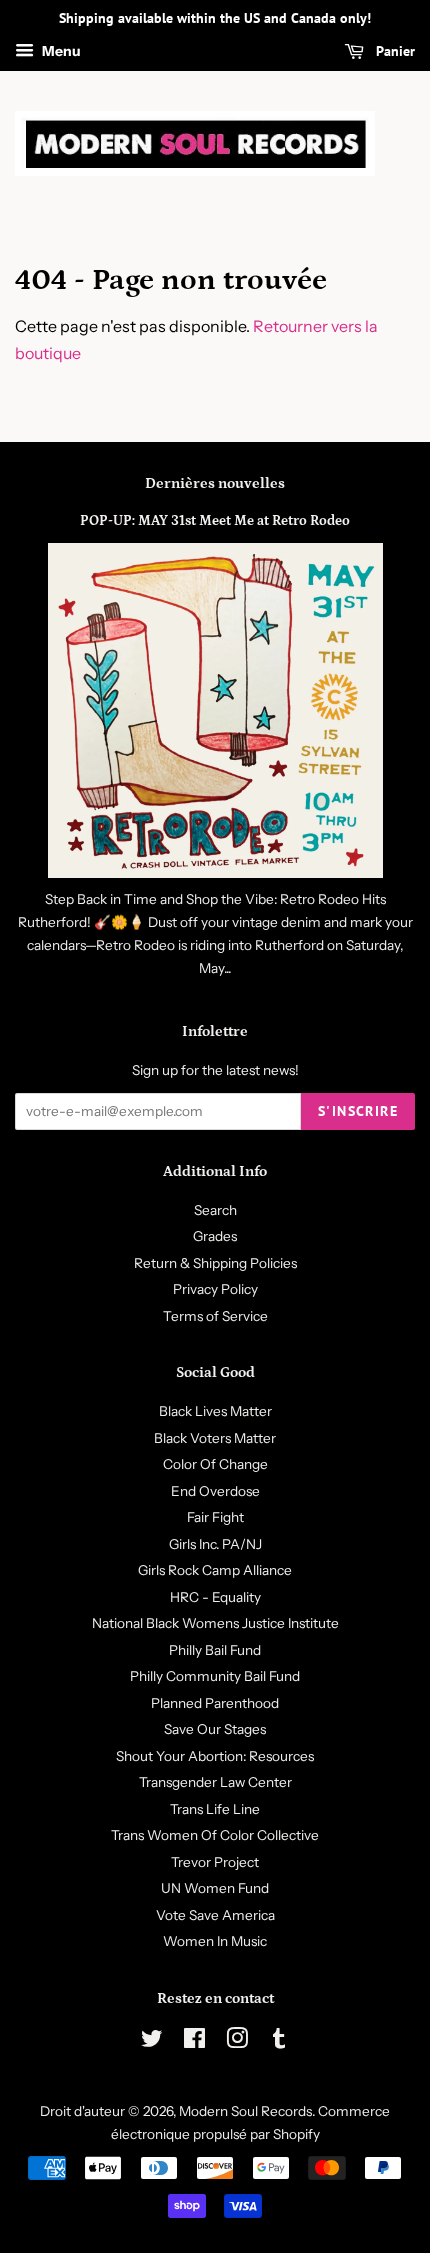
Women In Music (215, 1941)
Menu (60, 51)
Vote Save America (215, 1915)
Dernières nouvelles (215, 483)
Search (215, 1210)
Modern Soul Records (245, 2111)
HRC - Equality (215, 1597)
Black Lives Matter (215, 1411)
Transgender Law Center (215, 1782)
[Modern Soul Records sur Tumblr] (279, 2042)
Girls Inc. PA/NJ (215, 1544)
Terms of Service (215, 1316)
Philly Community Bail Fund (215, 1676)
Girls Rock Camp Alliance (215, 1570)
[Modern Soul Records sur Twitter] (152, 2042)
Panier (393, 51)
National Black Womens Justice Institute (215, 1623)
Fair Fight (215, 1517)
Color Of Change (215, 1464)
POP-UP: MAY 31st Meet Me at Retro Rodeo (215, 521)
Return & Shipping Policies (215, 1263)
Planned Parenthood (215, 1703)
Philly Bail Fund (215, 1650)
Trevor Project (215, 1862)
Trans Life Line (215, 1809)
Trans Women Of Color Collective (215, 1835)
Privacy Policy (215, 1289)
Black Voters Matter (215, 1438)
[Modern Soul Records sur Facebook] (194, 2042)
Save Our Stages (215, 1729)
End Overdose (215, 1491)
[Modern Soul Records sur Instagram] (237, 2042)
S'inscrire (358, 1111)
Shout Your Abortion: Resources (215, 1756)
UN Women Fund (215, 1888)
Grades (215, 1236)
